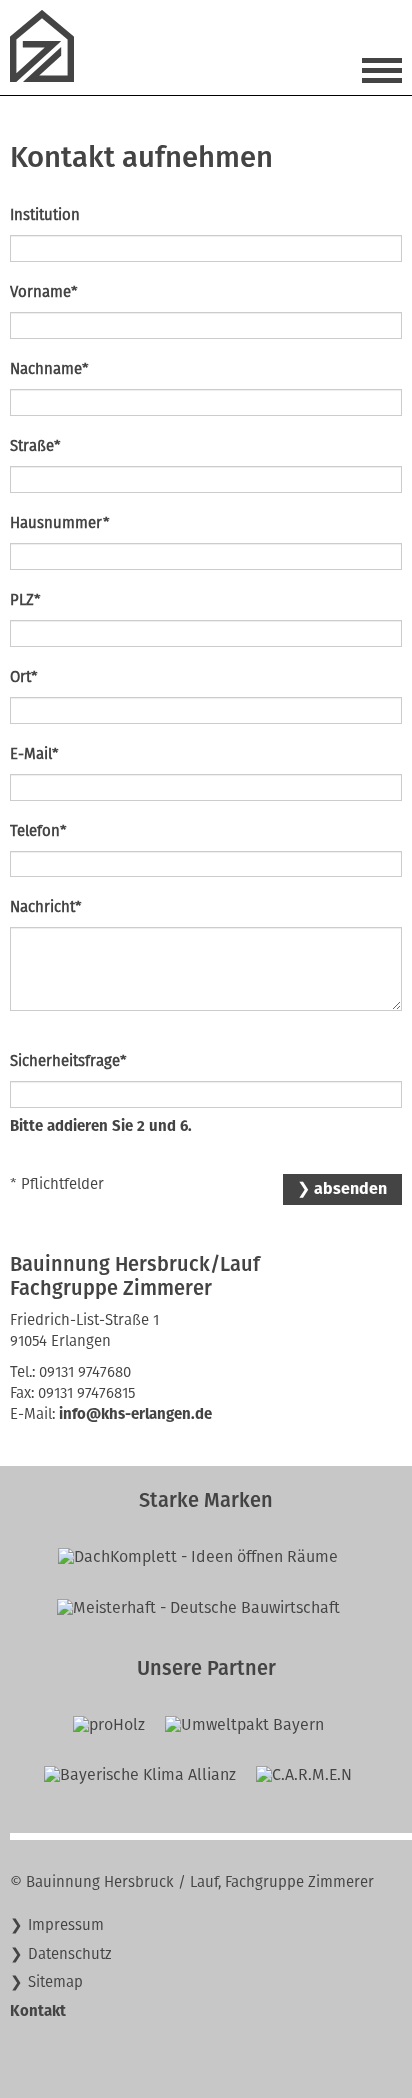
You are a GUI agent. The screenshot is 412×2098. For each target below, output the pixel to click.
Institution (45, 215)
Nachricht (46, 906)
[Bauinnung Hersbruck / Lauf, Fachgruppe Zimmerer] (50, 76)
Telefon (38, 830)
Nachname (49, 368)
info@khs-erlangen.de (135, 1414)
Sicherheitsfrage (68, 1060)
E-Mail (34, 753)
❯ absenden (342, 1188)
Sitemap (55, 1982)
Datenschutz (70, 1954)
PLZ (25, 599)
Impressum (66, 1925)
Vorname (44, 291)
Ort (24, 676)
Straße (35, 445)
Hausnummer (60, 522)
